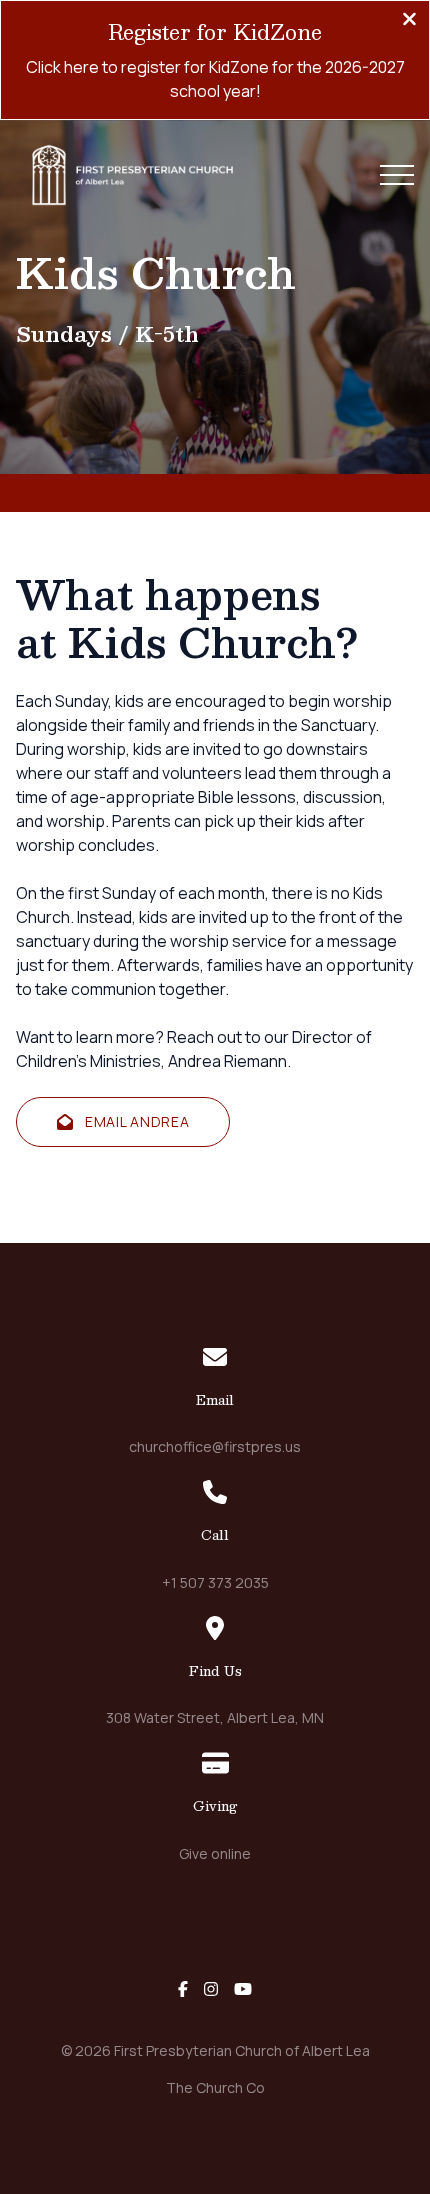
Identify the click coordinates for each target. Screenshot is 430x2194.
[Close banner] (409, 21)
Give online (215, 1853)
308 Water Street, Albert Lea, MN (215, 1717)
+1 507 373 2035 (215, 1582)
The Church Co (215, 2087)
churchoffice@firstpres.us (215, 1446)
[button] (397, 175)
